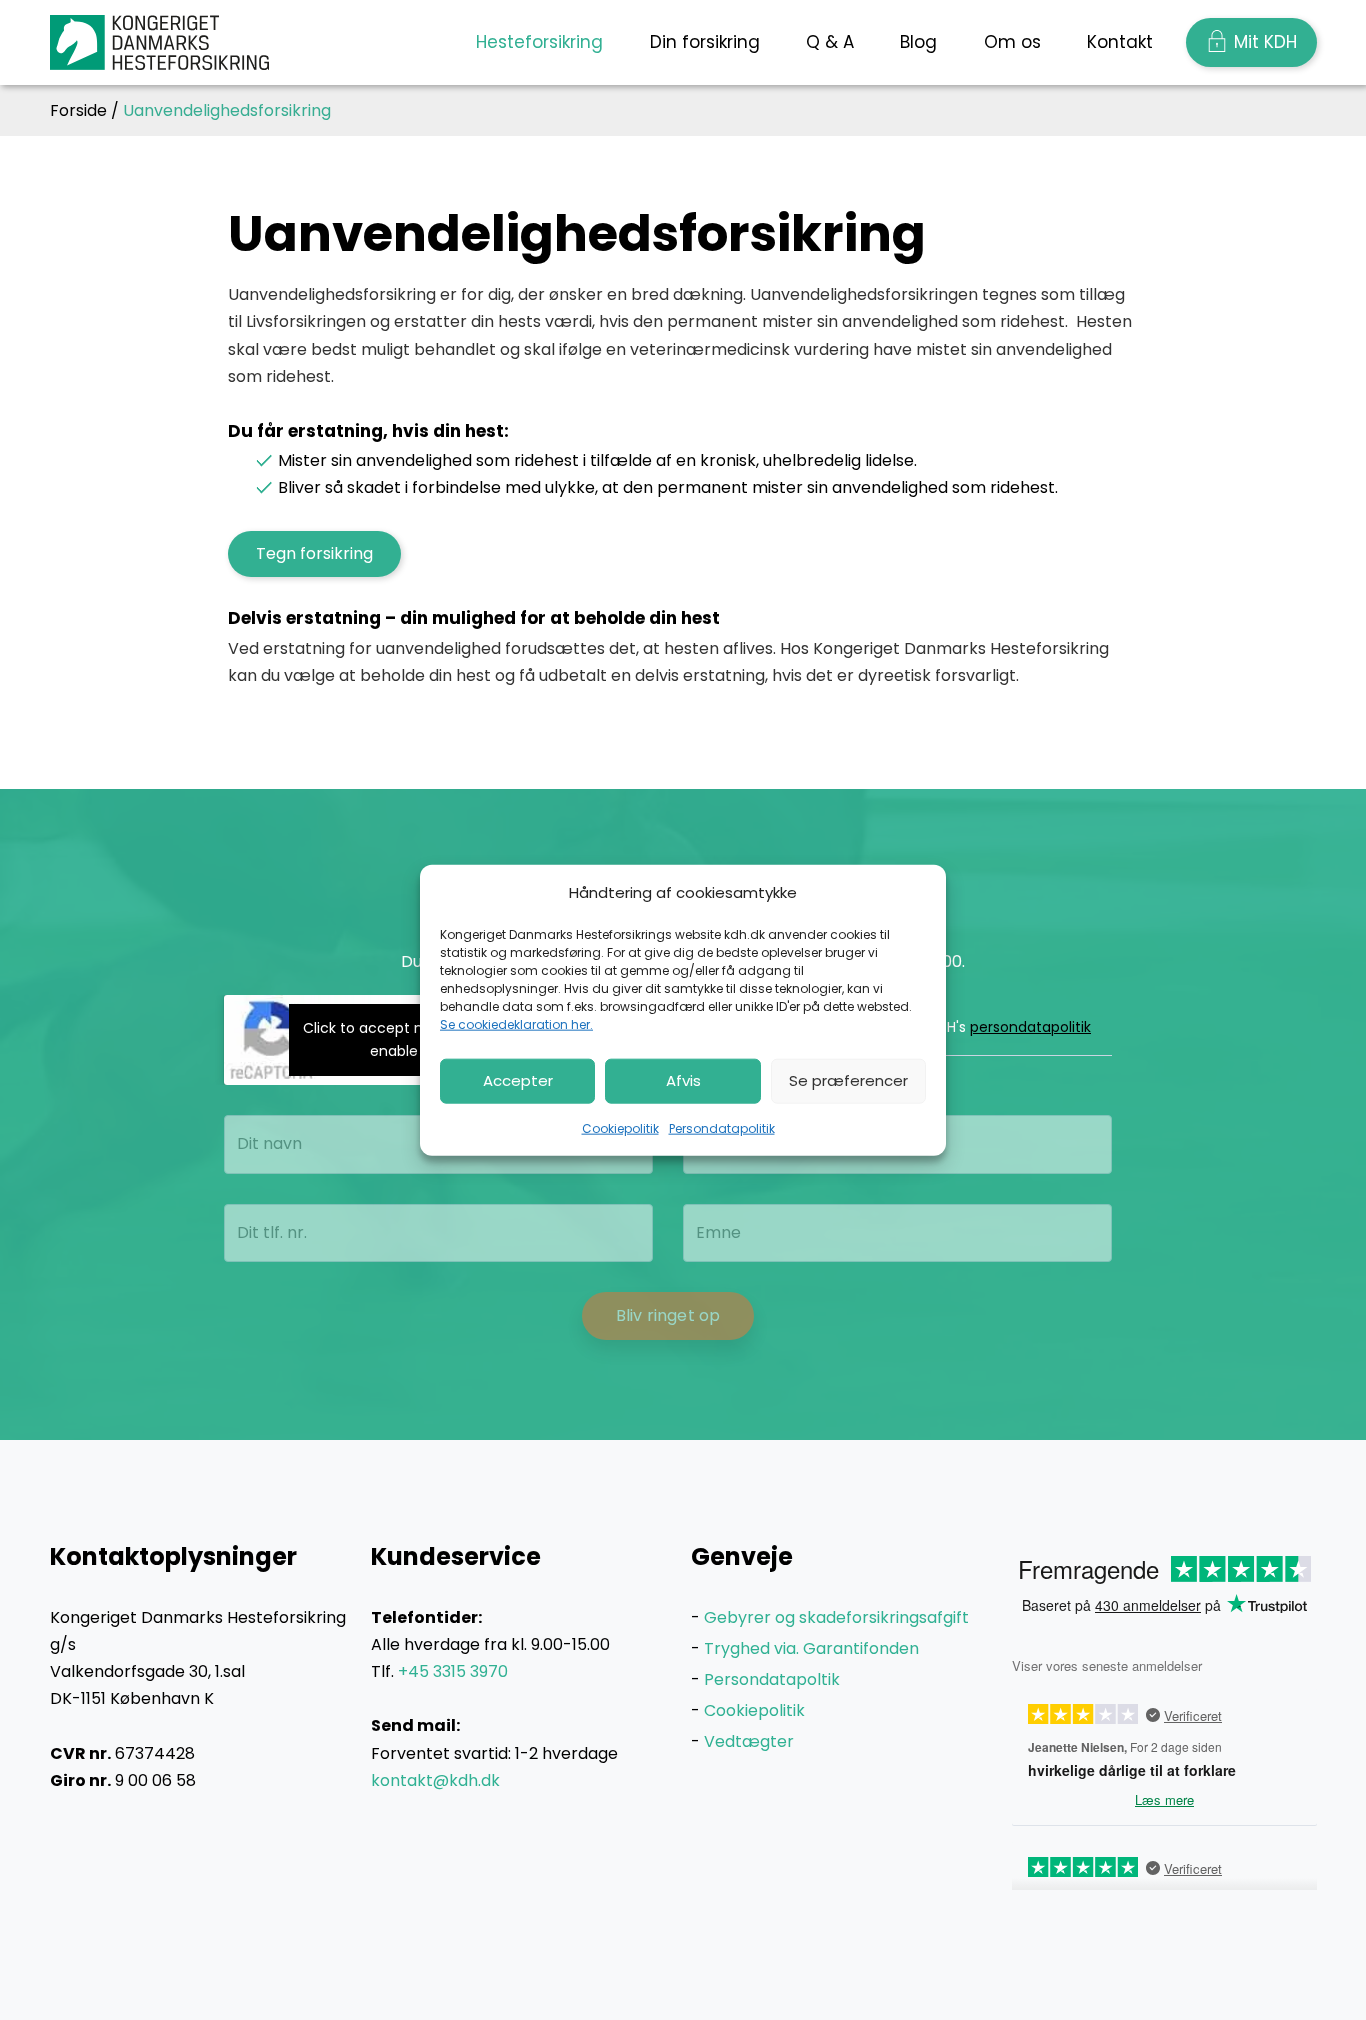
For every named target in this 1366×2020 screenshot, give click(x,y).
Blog (918, 42)
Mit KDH (1265, 42)
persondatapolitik (1030, 1027)
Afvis (683, 1080)
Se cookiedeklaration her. (516, 1023)
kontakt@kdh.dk (435, 1780)
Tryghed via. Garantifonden (811, 1648)
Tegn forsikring (314, 553)
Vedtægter (749, 1741)
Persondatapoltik (772, 1679)
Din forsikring (705, 42)
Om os (1012, 42)
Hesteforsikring (539, 42)
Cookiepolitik (620, 1127)
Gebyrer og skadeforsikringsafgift (836, 1617)
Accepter (518, 1080)
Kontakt (1120, 42)
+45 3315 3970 (453, 1671)
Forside (78, 110)
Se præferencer (848, 1080)
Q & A (830, 42)
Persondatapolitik (722, 1127)
